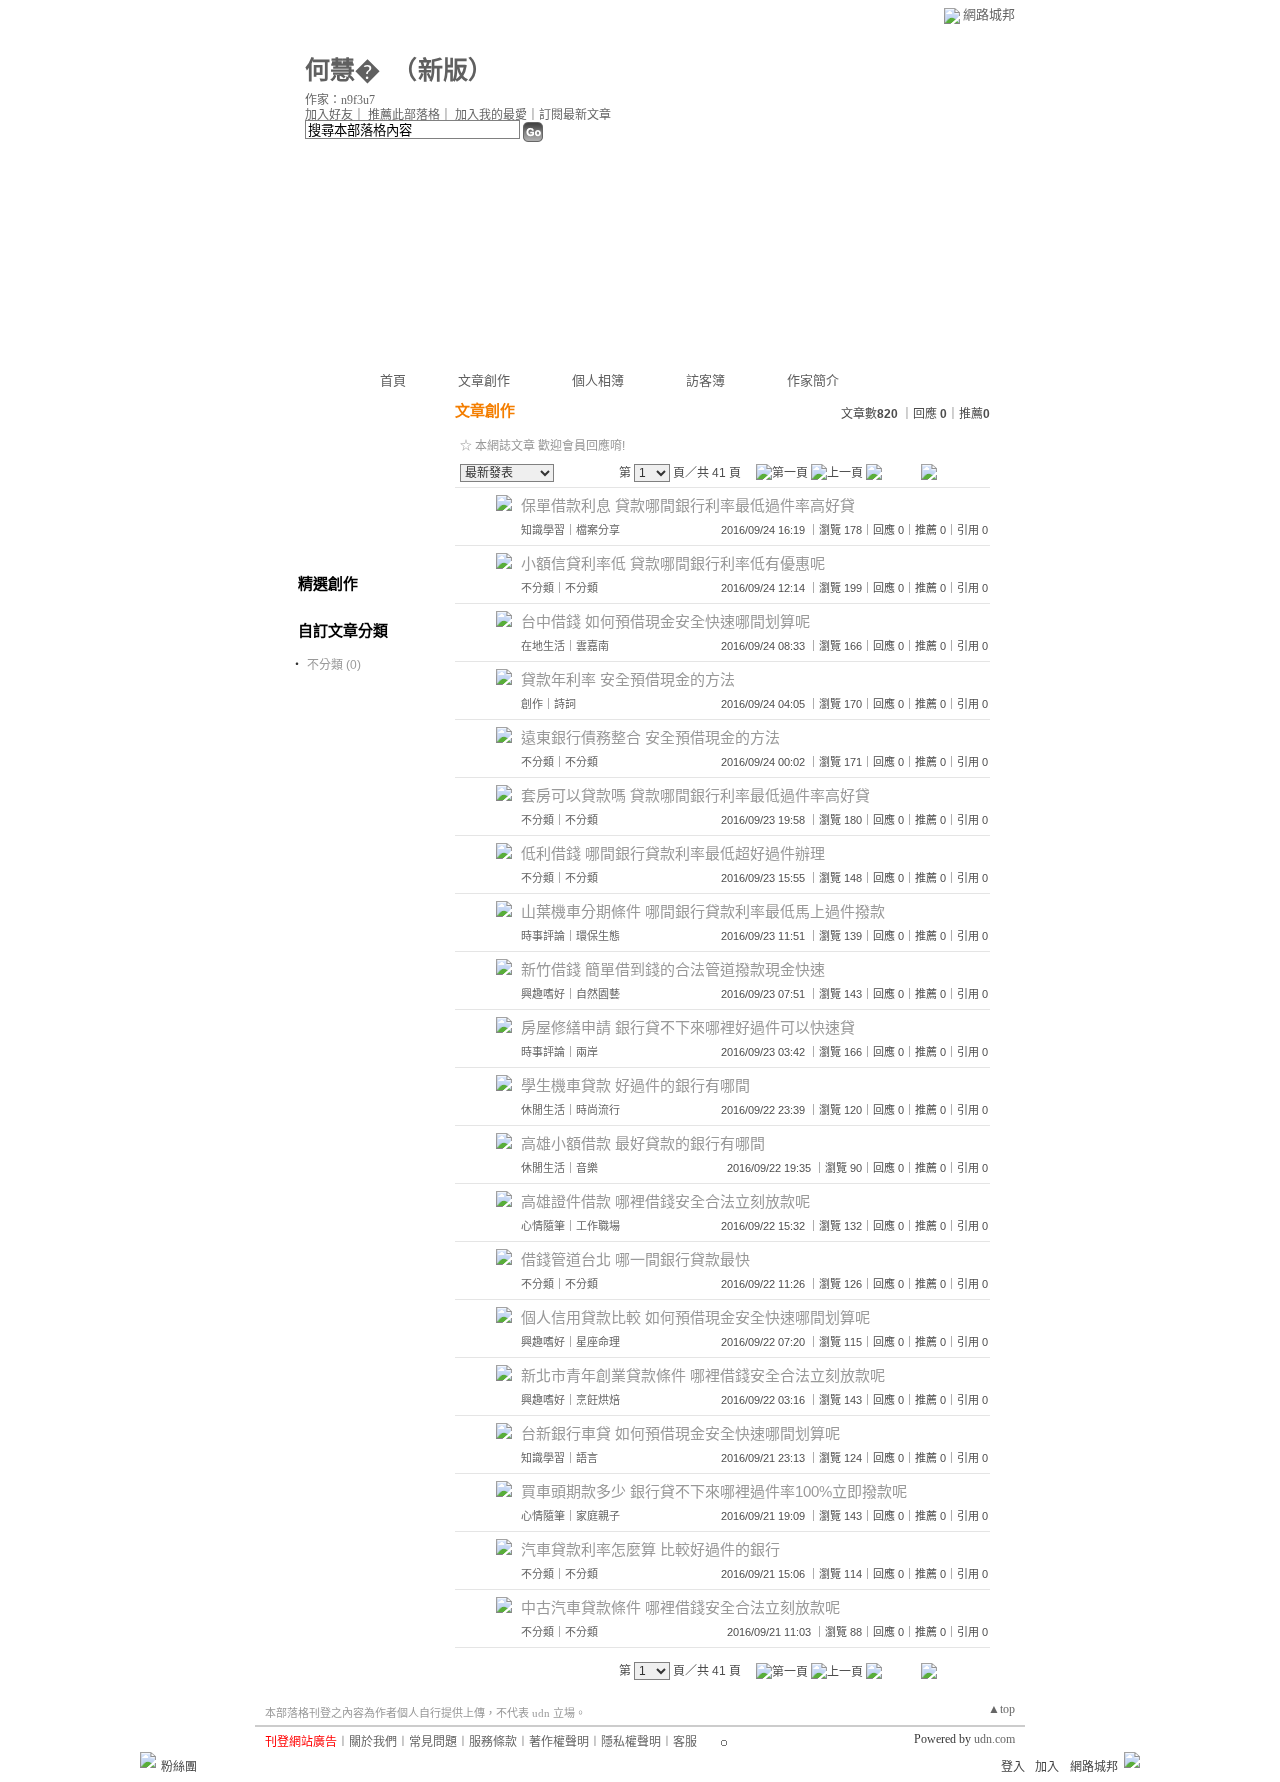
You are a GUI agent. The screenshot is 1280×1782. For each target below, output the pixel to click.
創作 (532, 704)
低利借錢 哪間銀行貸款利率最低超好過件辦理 (673, 853)
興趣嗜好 (543, 994)
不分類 (537, 588)
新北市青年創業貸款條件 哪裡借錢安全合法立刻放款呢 (703, 1375)
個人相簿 (598, 380)
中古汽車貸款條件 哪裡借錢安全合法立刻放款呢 (680, 1607)
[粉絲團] (148, 1760)
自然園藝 (598, 994)
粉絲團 (179, 1767)
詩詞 (565, 704)
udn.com (994, 1739)
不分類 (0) (334, 665)
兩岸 (587, 1052)
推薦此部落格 (404, 115)
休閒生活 (543, 1110)
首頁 (393, 380)
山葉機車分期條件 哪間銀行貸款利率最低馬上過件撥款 (703, 911)
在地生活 (543, 646)
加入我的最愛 (491, 115)
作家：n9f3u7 (340, 100)
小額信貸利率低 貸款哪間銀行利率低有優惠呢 (673, 563)
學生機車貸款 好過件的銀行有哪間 (635, 1085)
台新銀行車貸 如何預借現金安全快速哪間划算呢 (680, 1433)
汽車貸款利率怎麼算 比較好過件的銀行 (650, 1549)
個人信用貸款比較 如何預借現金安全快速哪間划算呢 (695, 1317)
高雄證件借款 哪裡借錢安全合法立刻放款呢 (665, 1201)
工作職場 (598, 1226)
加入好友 (329, 115)
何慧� (342, 70)
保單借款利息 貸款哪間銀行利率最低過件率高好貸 (688, 505)
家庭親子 (598, 1516)
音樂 (587, 1168)
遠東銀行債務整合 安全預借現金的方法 (650, 737)
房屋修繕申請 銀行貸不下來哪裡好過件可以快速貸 (688, 1027)
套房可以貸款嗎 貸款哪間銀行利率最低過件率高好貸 (695, 795)
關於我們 (373, 1742)
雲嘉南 (592, 646)
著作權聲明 (559, 1742)
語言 (587, 1458)
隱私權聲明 (631, 1742)
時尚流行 (598, 1110)
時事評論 (543, 936)
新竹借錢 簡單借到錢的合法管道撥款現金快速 (673, 969)
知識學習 (543, 530)
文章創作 (484, 380)
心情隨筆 (543, 1226)
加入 (1047, 1767)
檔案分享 (598, 530)
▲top (1001, 1709)
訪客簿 (705, 380)
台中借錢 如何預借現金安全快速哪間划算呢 (665, 621)
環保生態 (598, 936)
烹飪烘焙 (598, 1400)
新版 (443, 70)
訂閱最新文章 (575, 115)
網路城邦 (989, 14)
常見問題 (433, 1742)
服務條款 (493, 1742)
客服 (685, 1742)
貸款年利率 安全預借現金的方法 (628, 679)
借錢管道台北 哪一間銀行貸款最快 (635, 1259)
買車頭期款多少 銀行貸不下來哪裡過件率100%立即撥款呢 (714, 1491)
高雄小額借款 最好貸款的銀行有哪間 (643, 1143)
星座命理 (598, 1342)
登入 (1013, 1767)
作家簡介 (813, 380)
